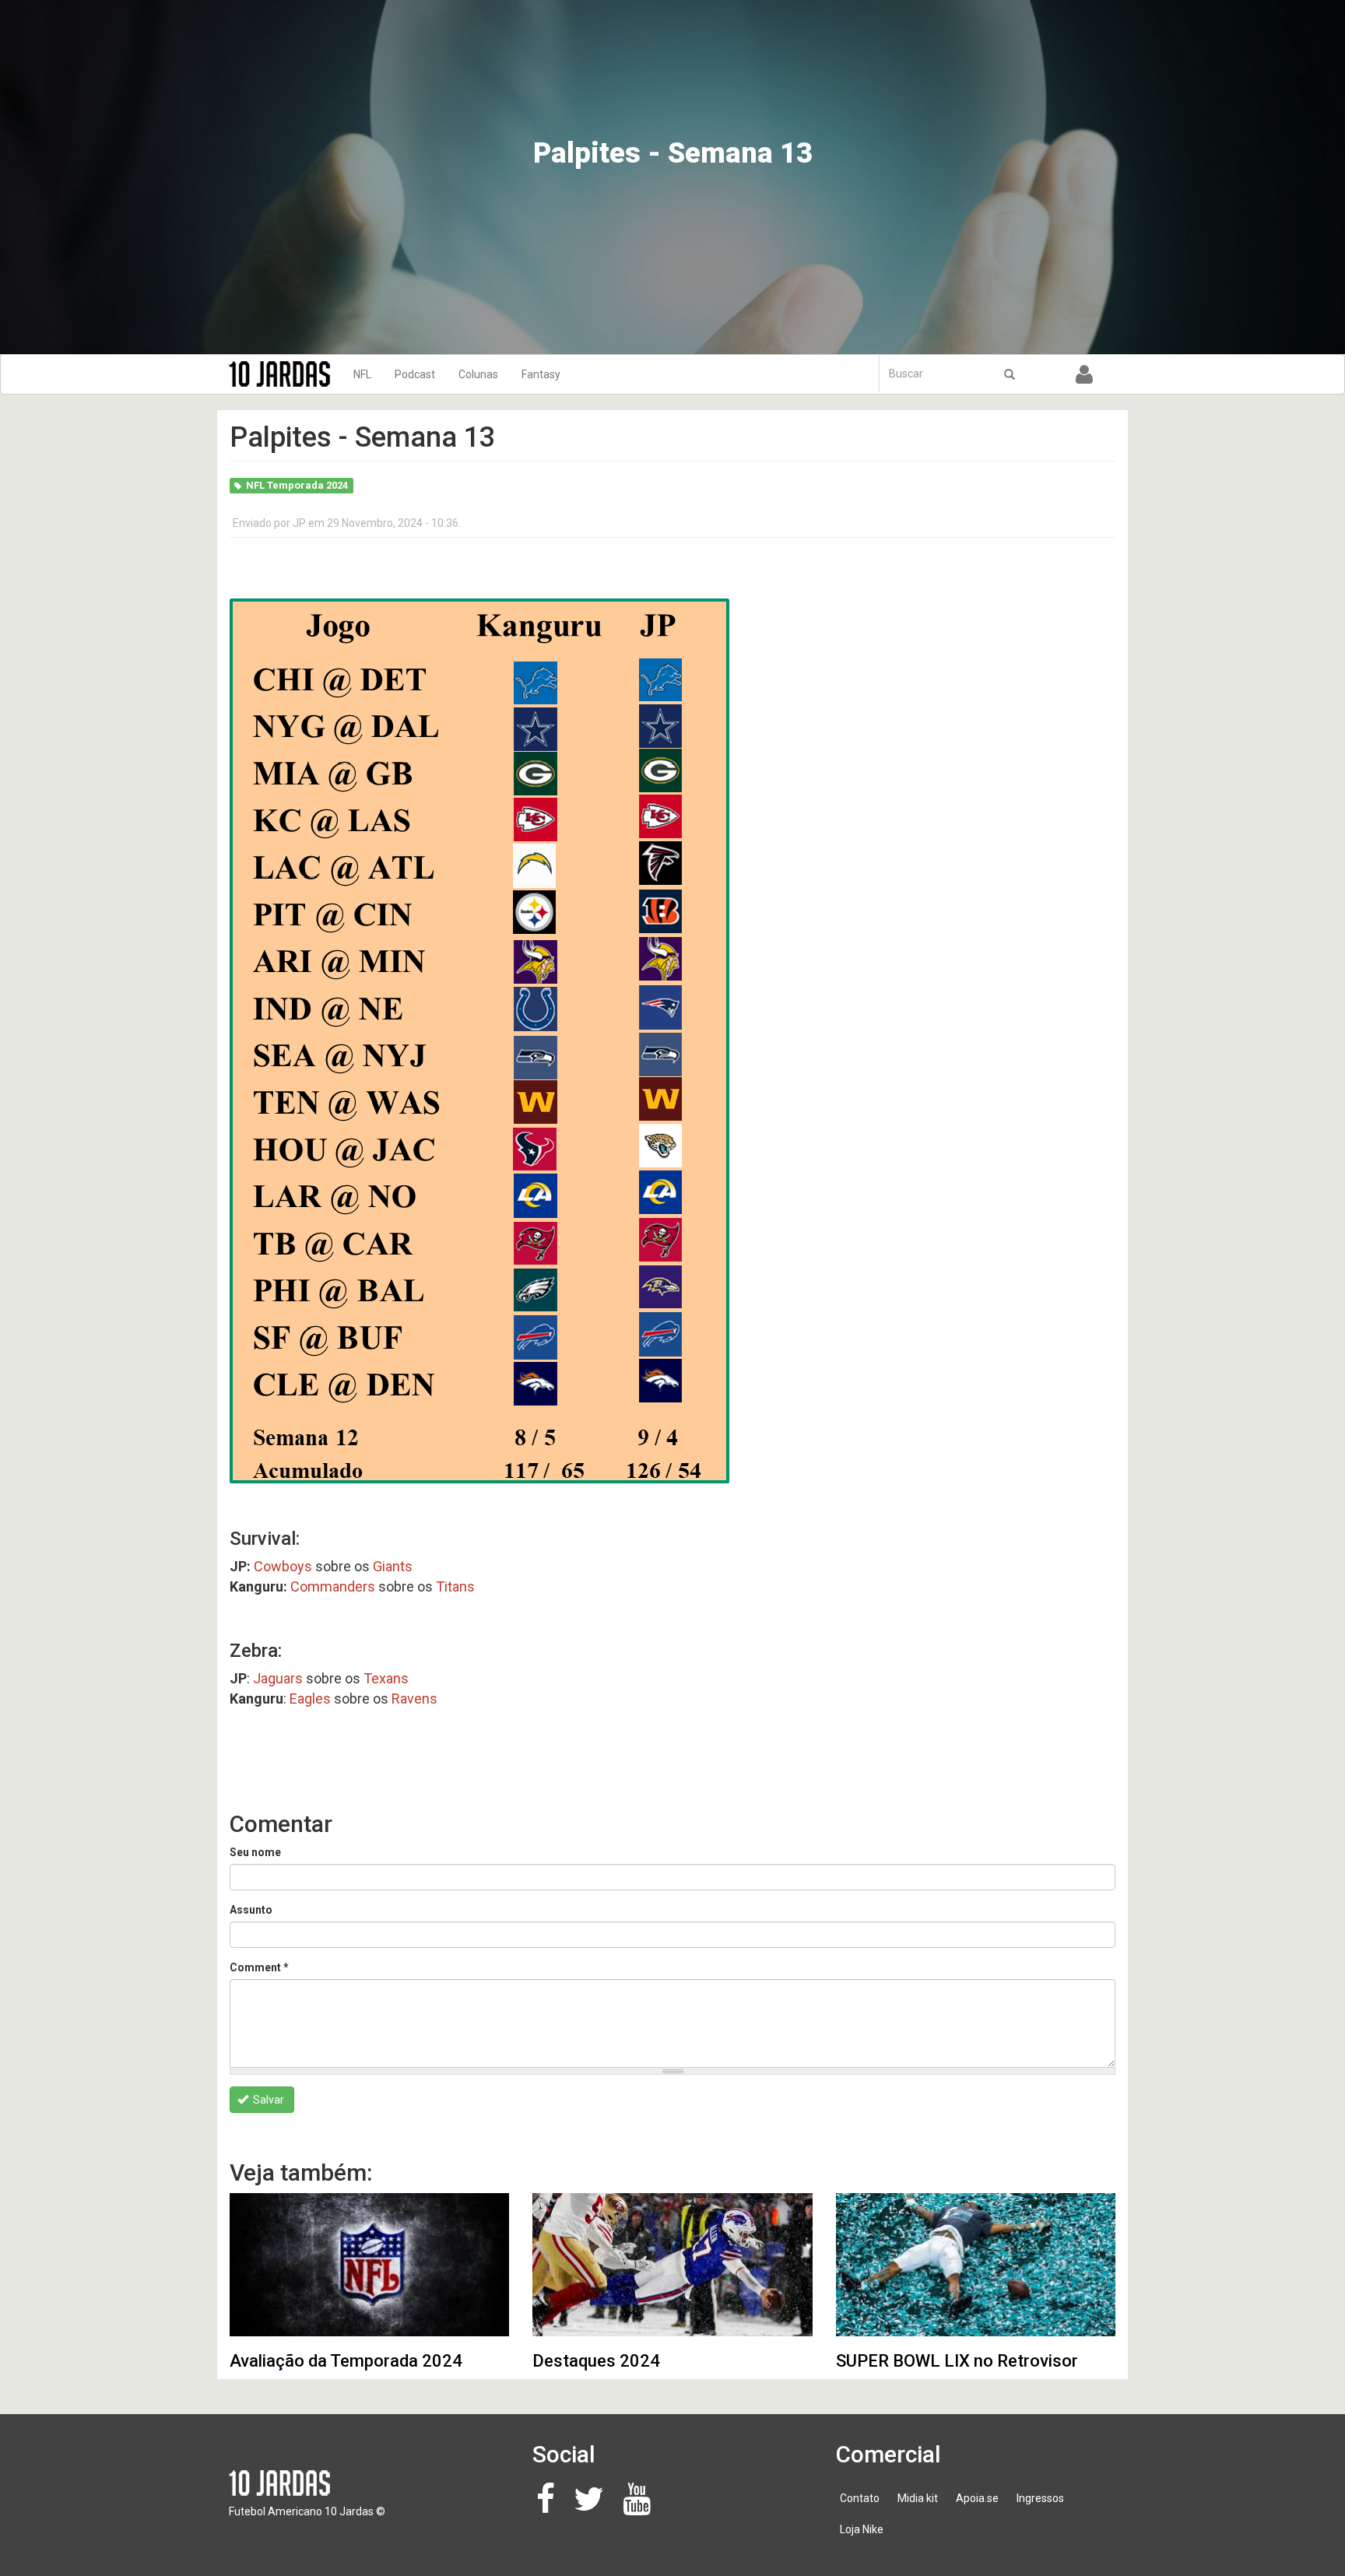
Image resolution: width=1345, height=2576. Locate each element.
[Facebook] (550, 2507)
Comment (259, 1967)
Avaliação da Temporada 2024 (346, 2361)
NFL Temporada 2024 (297, 485)
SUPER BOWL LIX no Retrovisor (957, 2361)
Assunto (251, 1910)
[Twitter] (593, 2507)
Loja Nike (862, 2529)
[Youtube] (641, 2507)
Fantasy (541, 374)
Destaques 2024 (596, 2361)
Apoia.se (977, 2498)
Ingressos (1040, 2498)
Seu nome (255, 1852)
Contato (860, 2498)
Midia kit (918, 2498)
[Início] (285, 374)
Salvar (267, 2100)
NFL (362, 374)
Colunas (478, 374)
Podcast (415, 374)
